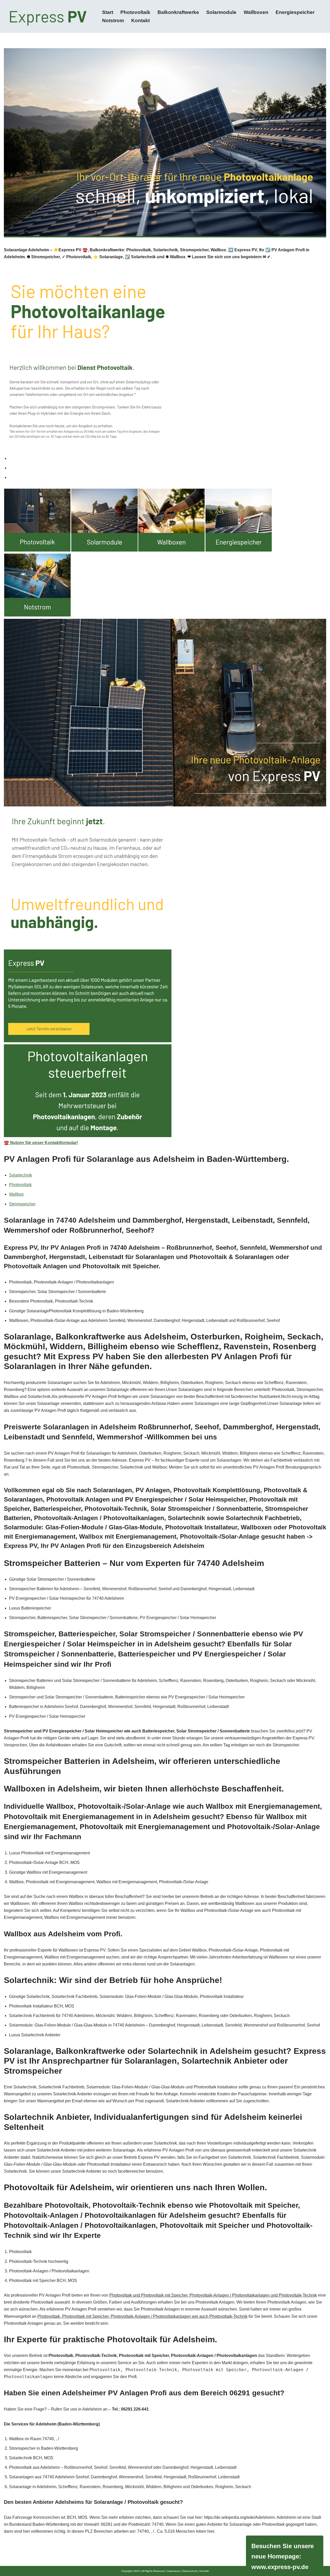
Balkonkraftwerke (178, 12)
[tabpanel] (165, 817)
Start (108, 12)
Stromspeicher (22, 1204)
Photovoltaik (135, 12)
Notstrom (113, 20)
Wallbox (16, 1194)
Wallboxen (256, 12)
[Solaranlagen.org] (49, 16)
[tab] (168, 458)
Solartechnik (20, 1175)
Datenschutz (190, 2571)
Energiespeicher (295, 12)
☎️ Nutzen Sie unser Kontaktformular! (41, 1143)
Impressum (174, 2571)
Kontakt (141, 20)
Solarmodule (221, 12)
